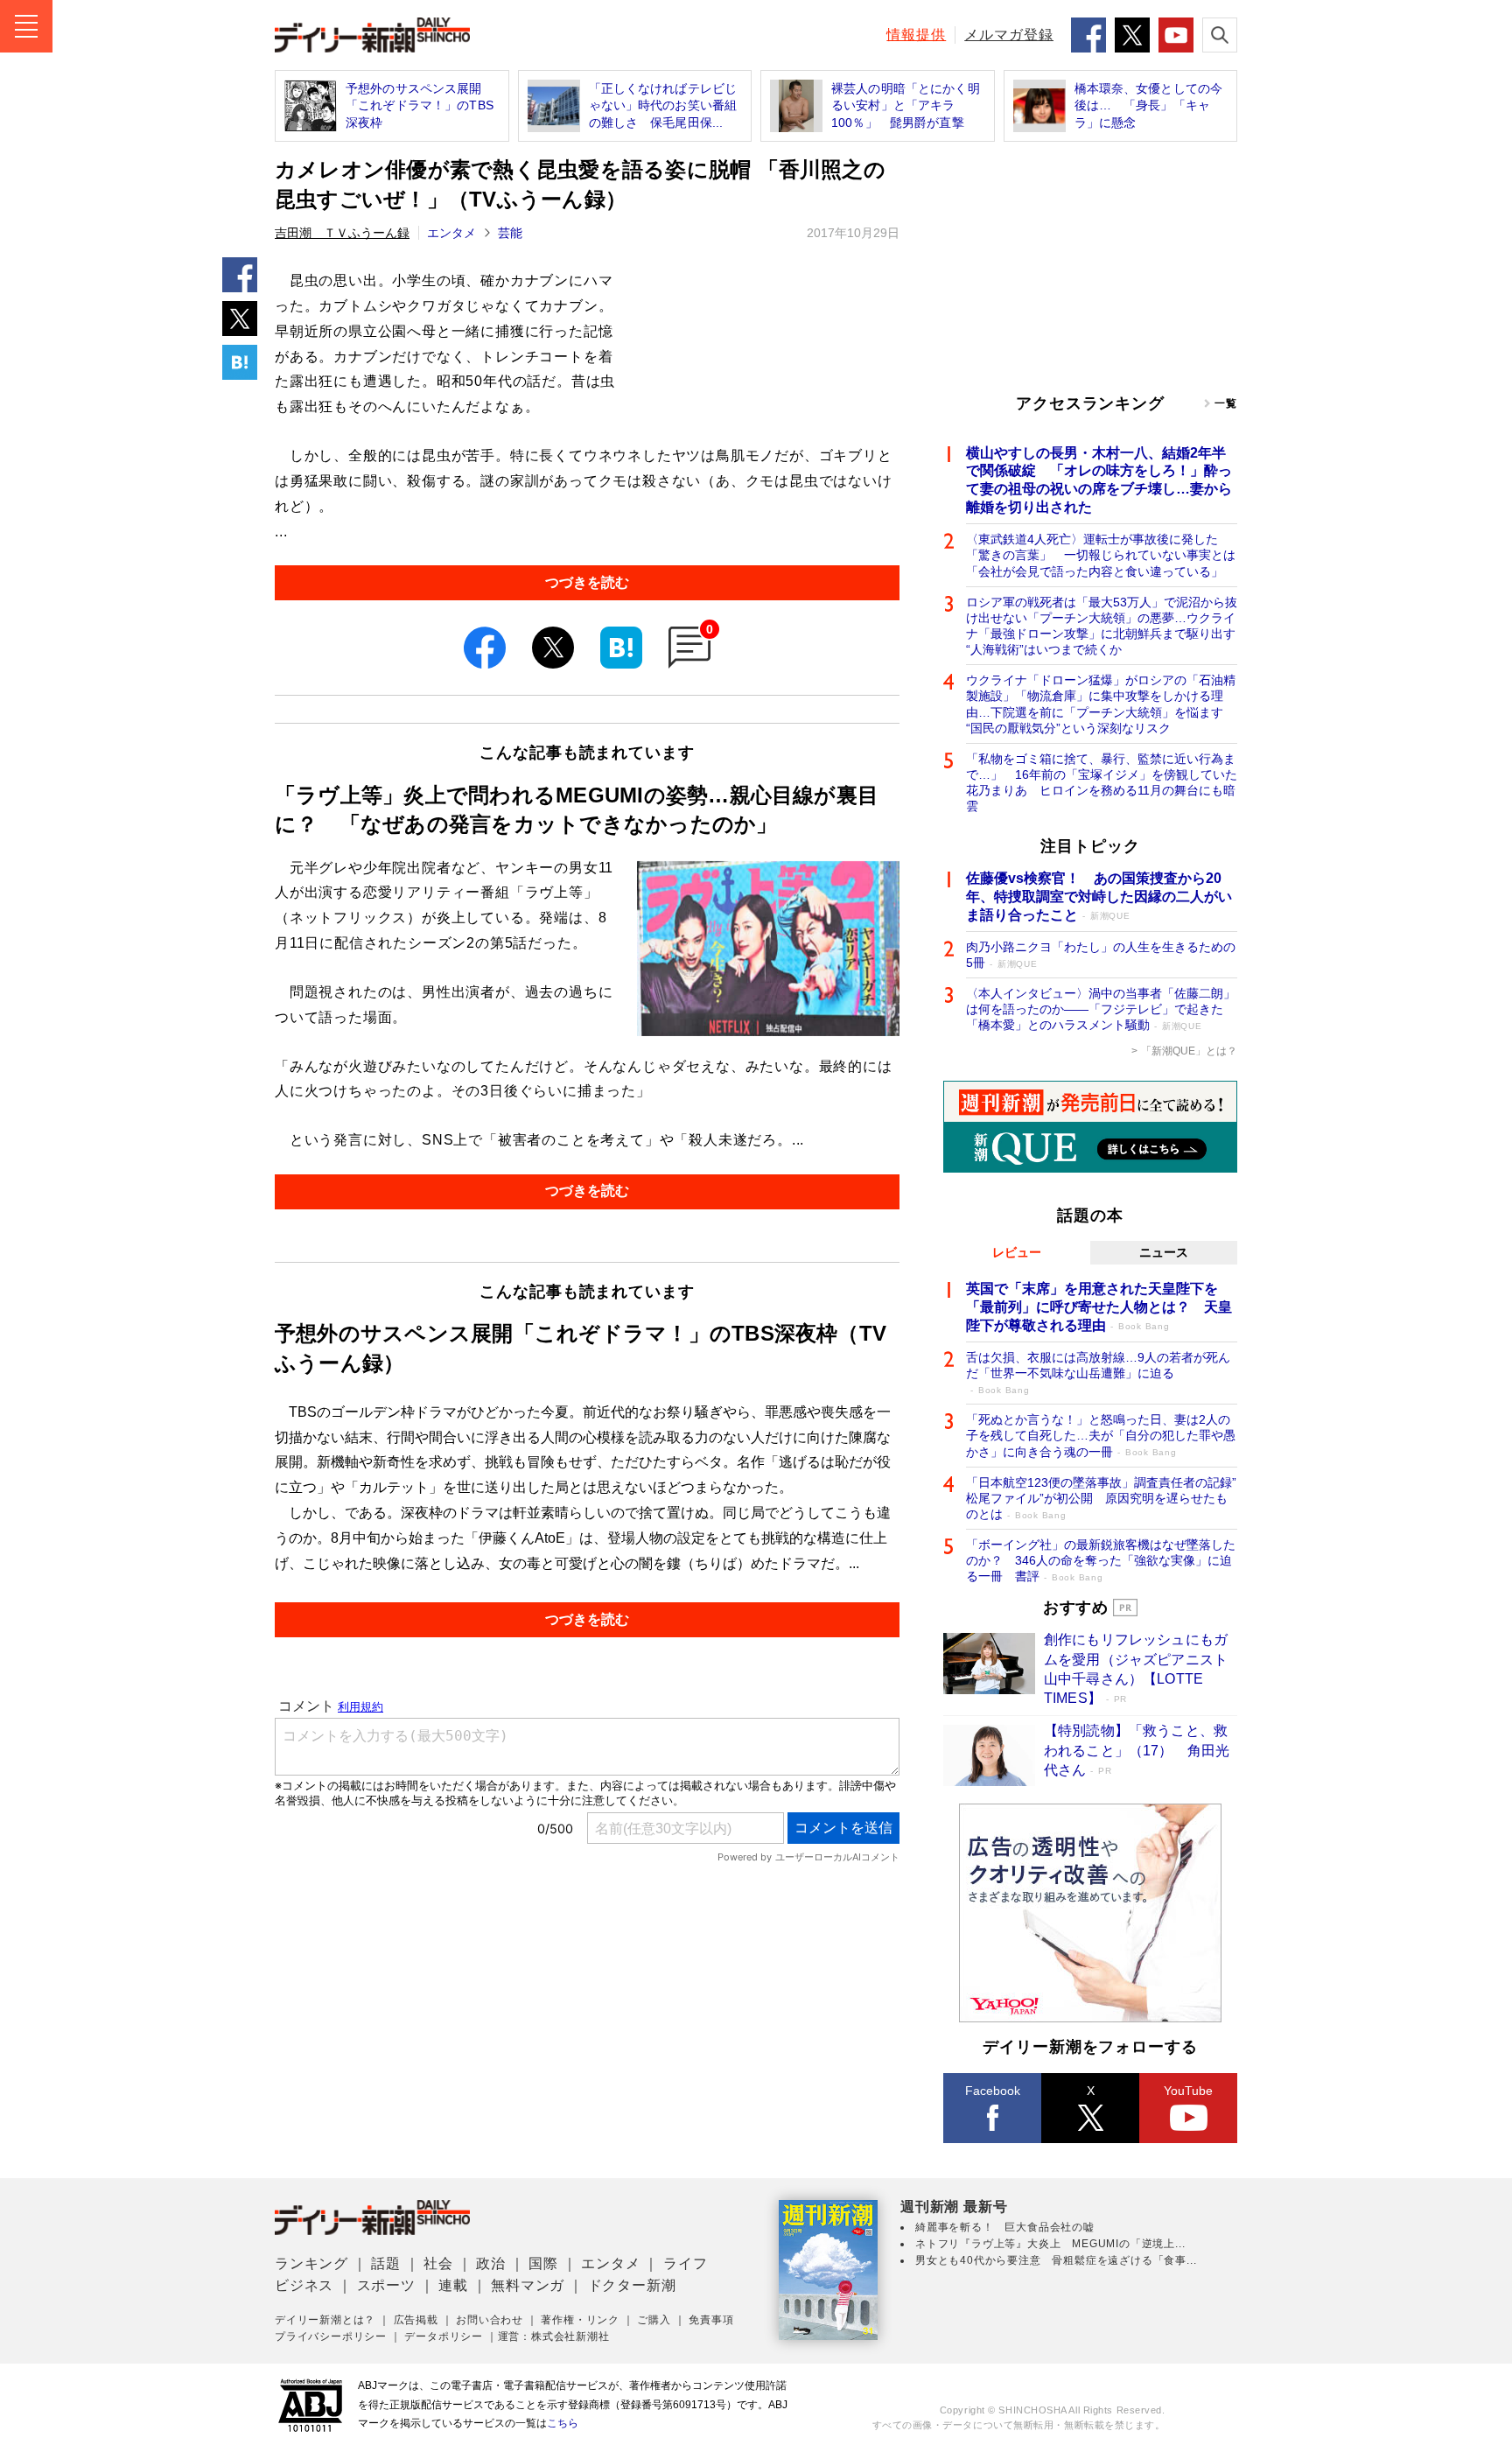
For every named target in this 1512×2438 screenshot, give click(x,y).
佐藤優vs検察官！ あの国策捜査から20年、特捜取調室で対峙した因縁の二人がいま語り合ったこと (1099, 897)
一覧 (1226, 403)
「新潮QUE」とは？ (1189, 1051)
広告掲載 (416, 2320)
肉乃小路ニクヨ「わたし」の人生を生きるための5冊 (1101, 955)
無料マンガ (528, 2285)
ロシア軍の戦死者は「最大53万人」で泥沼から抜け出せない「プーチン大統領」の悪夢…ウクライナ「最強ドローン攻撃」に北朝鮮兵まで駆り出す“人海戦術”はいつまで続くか (1102, 626)
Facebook (993, 2091)
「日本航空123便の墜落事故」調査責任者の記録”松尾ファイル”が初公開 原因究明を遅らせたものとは (1101, 1498)
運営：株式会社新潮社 (554, 2336)
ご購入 (654, 2320)
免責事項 (711, 2320)
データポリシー (444, 2336)
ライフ (685, 2263)
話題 (386, 2263)
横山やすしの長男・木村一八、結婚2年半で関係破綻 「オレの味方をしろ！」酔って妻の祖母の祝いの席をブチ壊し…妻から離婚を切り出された (1099, 480)
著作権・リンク (580, 2320)
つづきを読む (587, 582)
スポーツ (386, 2285)
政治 (491, 2263)
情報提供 (916, 35)
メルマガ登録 (1009, 35)
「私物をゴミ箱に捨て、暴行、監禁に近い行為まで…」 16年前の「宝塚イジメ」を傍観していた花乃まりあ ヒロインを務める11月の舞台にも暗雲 (1102, 783)
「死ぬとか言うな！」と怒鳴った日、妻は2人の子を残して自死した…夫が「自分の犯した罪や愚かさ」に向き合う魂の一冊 (1101, 1435)
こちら (563, 2423)
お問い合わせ (490, 2320)
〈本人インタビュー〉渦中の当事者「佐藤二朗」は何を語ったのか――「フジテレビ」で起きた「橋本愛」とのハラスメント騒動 (1101, 1009)
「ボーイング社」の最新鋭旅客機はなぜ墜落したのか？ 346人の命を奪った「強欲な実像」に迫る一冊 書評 (1101, 1560)
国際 (543, 2263)
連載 (453, 2285)
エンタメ (451, 233)
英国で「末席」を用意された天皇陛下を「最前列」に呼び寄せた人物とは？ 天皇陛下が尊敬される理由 (1099, 1307)
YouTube (1188, 2091)
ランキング (311, 2263)
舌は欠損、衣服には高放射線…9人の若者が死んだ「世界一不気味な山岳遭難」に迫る (1098, 1373)
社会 (438, 2263)
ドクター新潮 (632, 2285)
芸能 (510, 233)
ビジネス (304, 2285)
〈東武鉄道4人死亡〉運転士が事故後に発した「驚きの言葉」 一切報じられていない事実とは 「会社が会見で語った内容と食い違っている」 (1102, 555)
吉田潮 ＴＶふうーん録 (342, 233)
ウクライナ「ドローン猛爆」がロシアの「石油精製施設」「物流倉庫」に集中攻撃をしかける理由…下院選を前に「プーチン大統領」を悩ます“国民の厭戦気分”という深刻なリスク (1101, 704)
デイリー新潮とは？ (325, 2320)
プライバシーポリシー (331, 2336)
